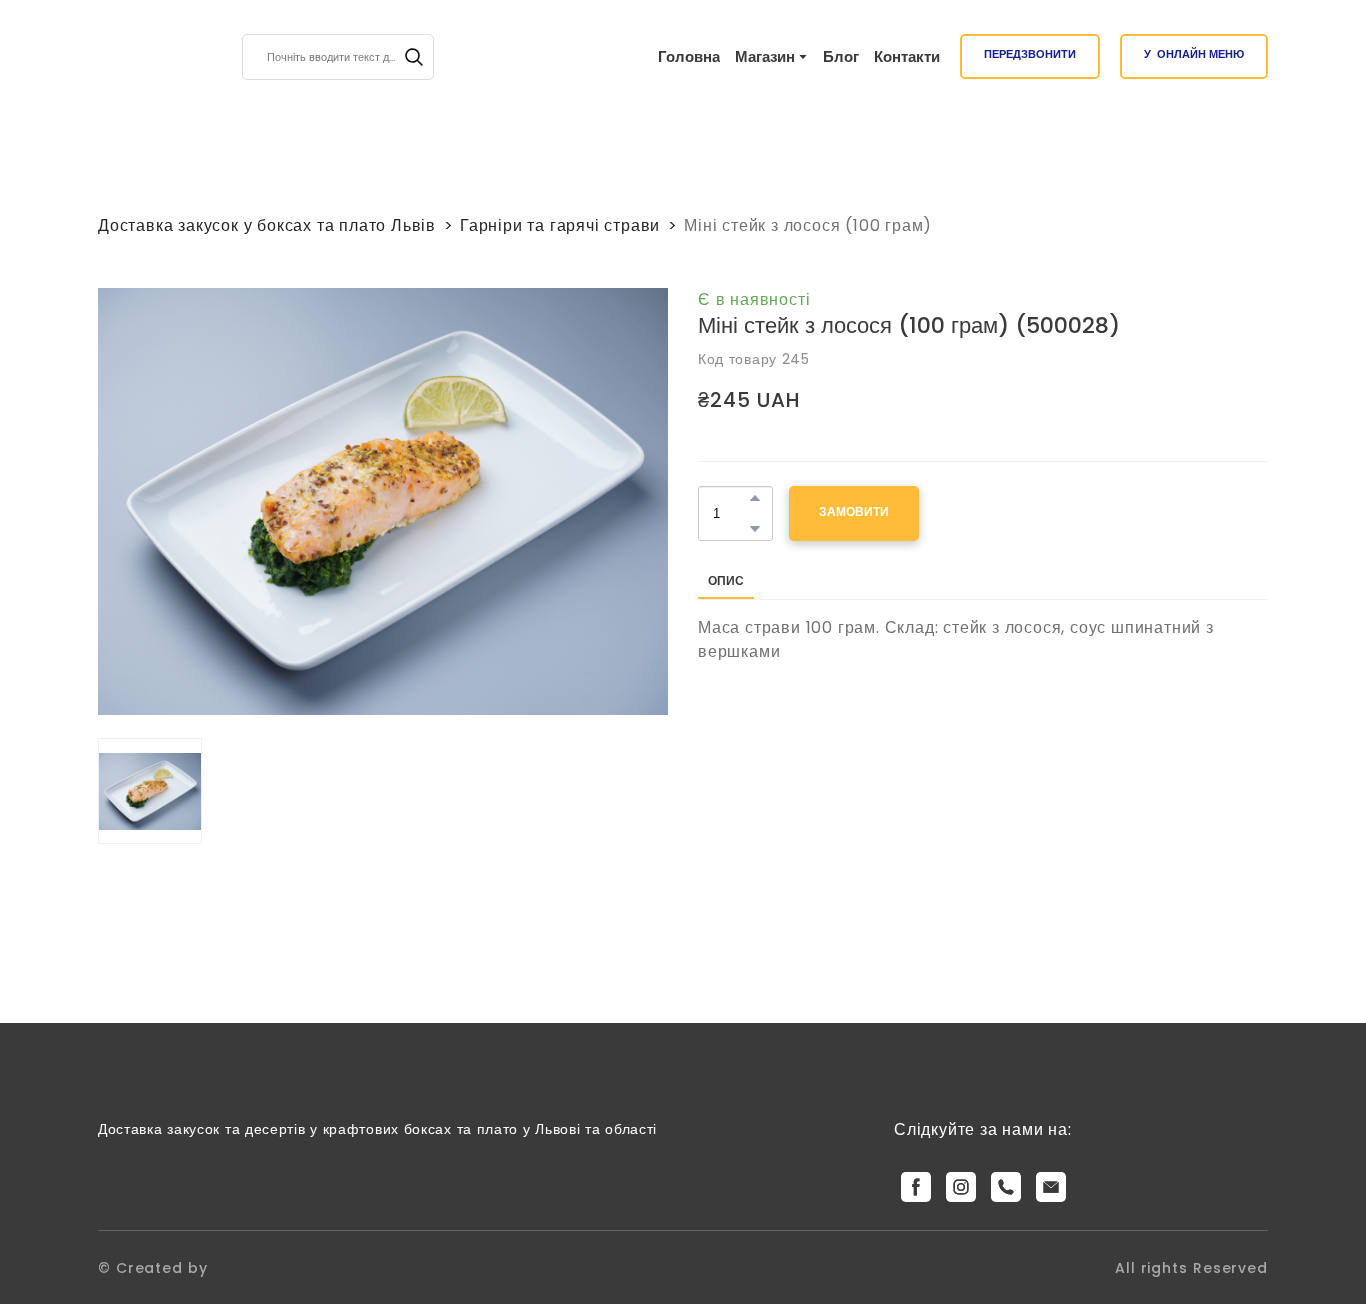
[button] (414, 57)
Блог (841, 56)
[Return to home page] (133, 57)
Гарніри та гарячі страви (560, 225)
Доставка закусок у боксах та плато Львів (267, 225)
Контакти (907, 56)
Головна (689, 56)
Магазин (765, 56)
